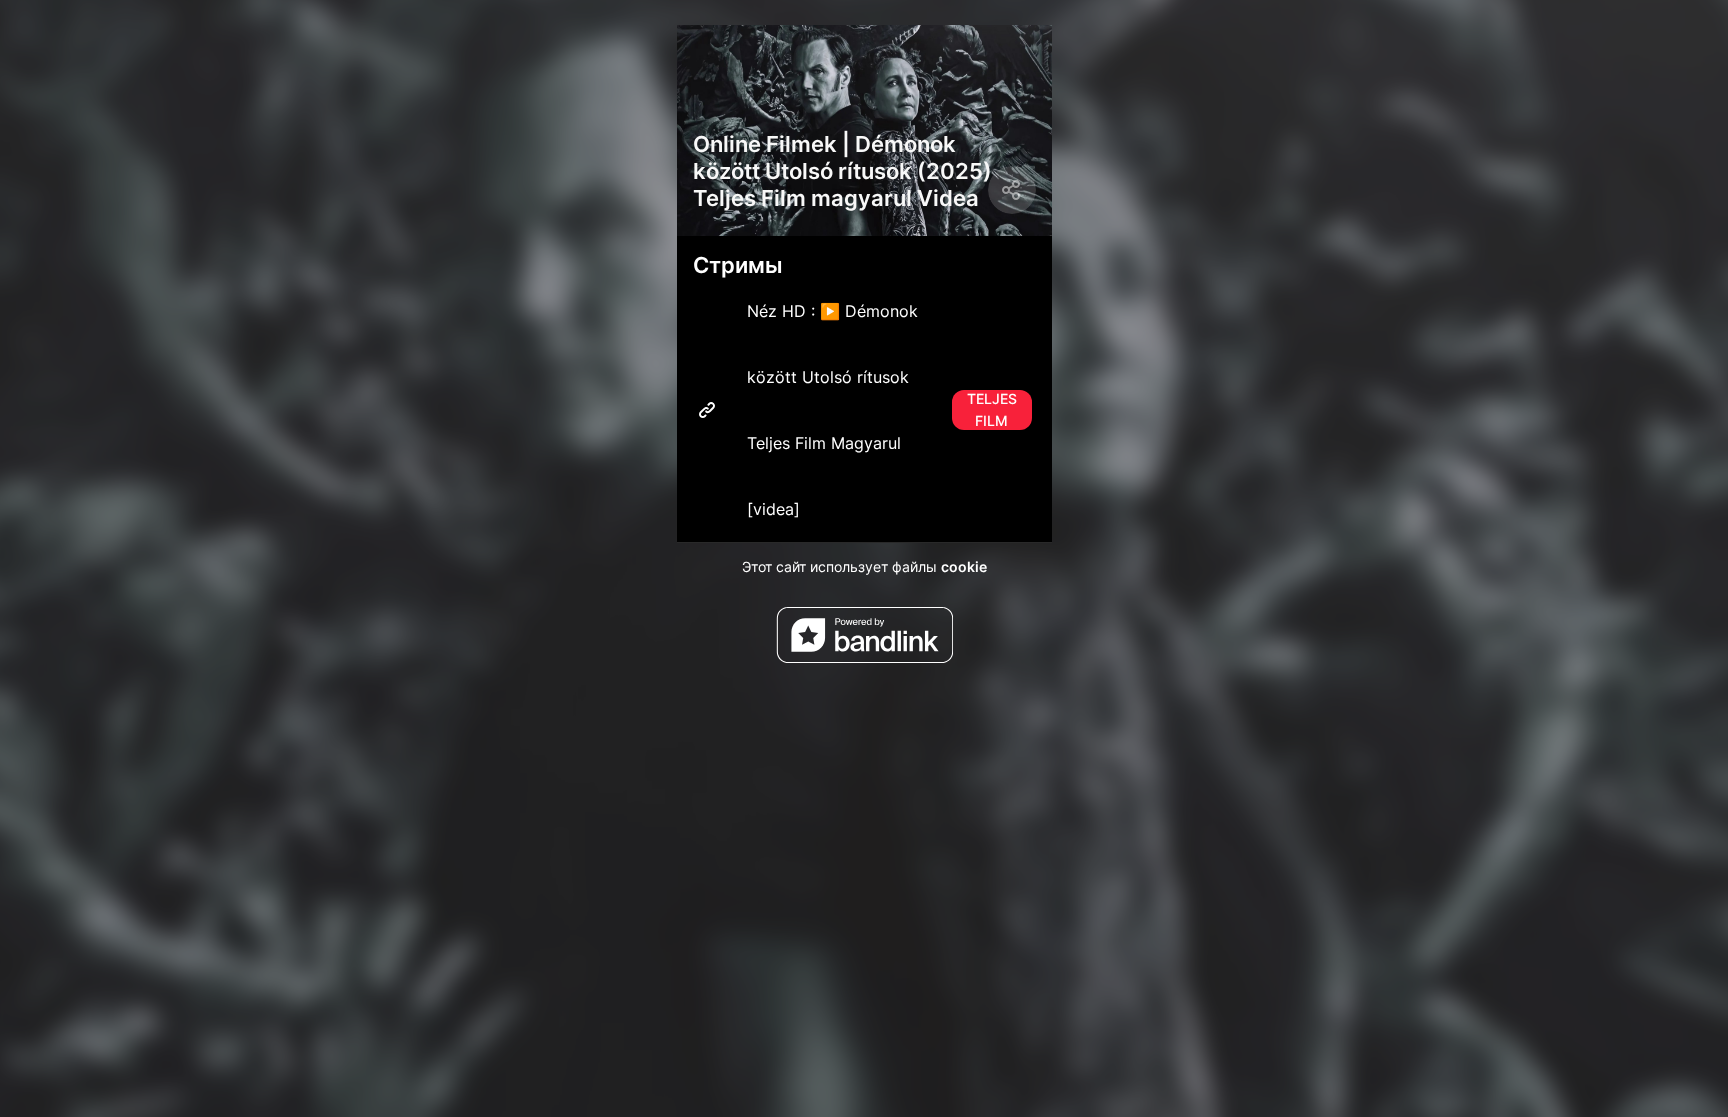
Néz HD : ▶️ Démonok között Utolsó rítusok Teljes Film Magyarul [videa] (882, 410)
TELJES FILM (992, 409)
